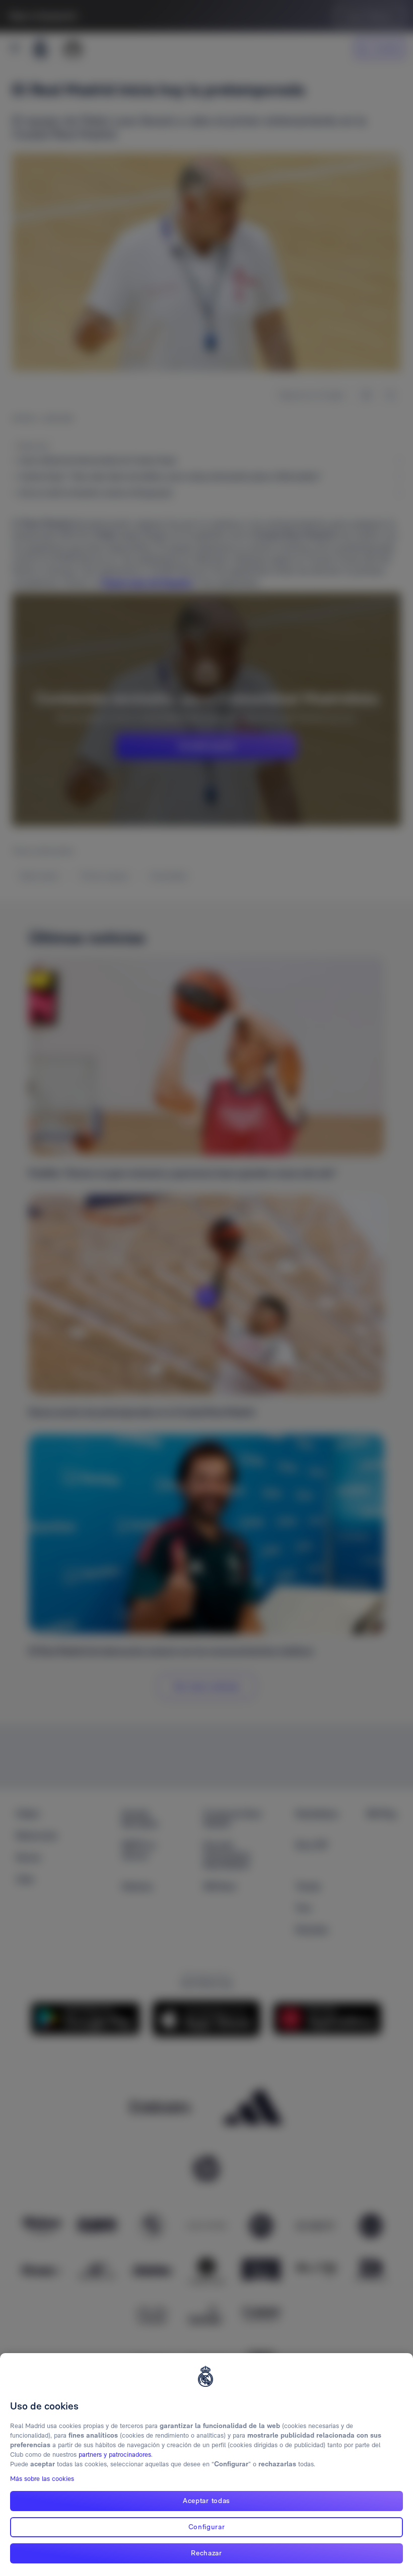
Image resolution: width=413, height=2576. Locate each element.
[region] (206, 2465)
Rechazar (206, 2553)
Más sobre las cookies (42, 2479)
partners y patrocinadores (115, 2454)
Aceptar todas (206, 2501)
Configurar (207, 2527)
